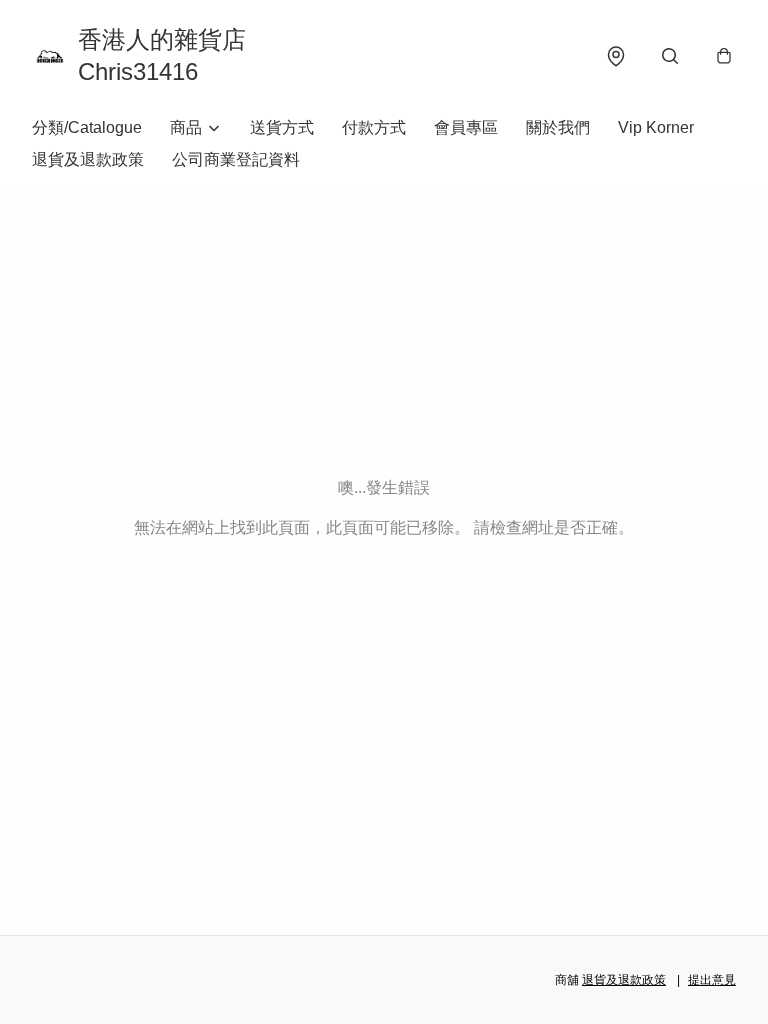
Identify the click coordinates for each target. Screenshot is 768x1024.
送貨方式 (282, 127)
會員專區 (466, 127)
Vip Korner (656, 127)
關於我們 (558, 127)
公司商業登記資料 (236, 159)
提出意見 (712, 980)
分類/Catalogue (87, 127)
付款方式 (374, 127)
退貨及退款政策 (88, 159)
